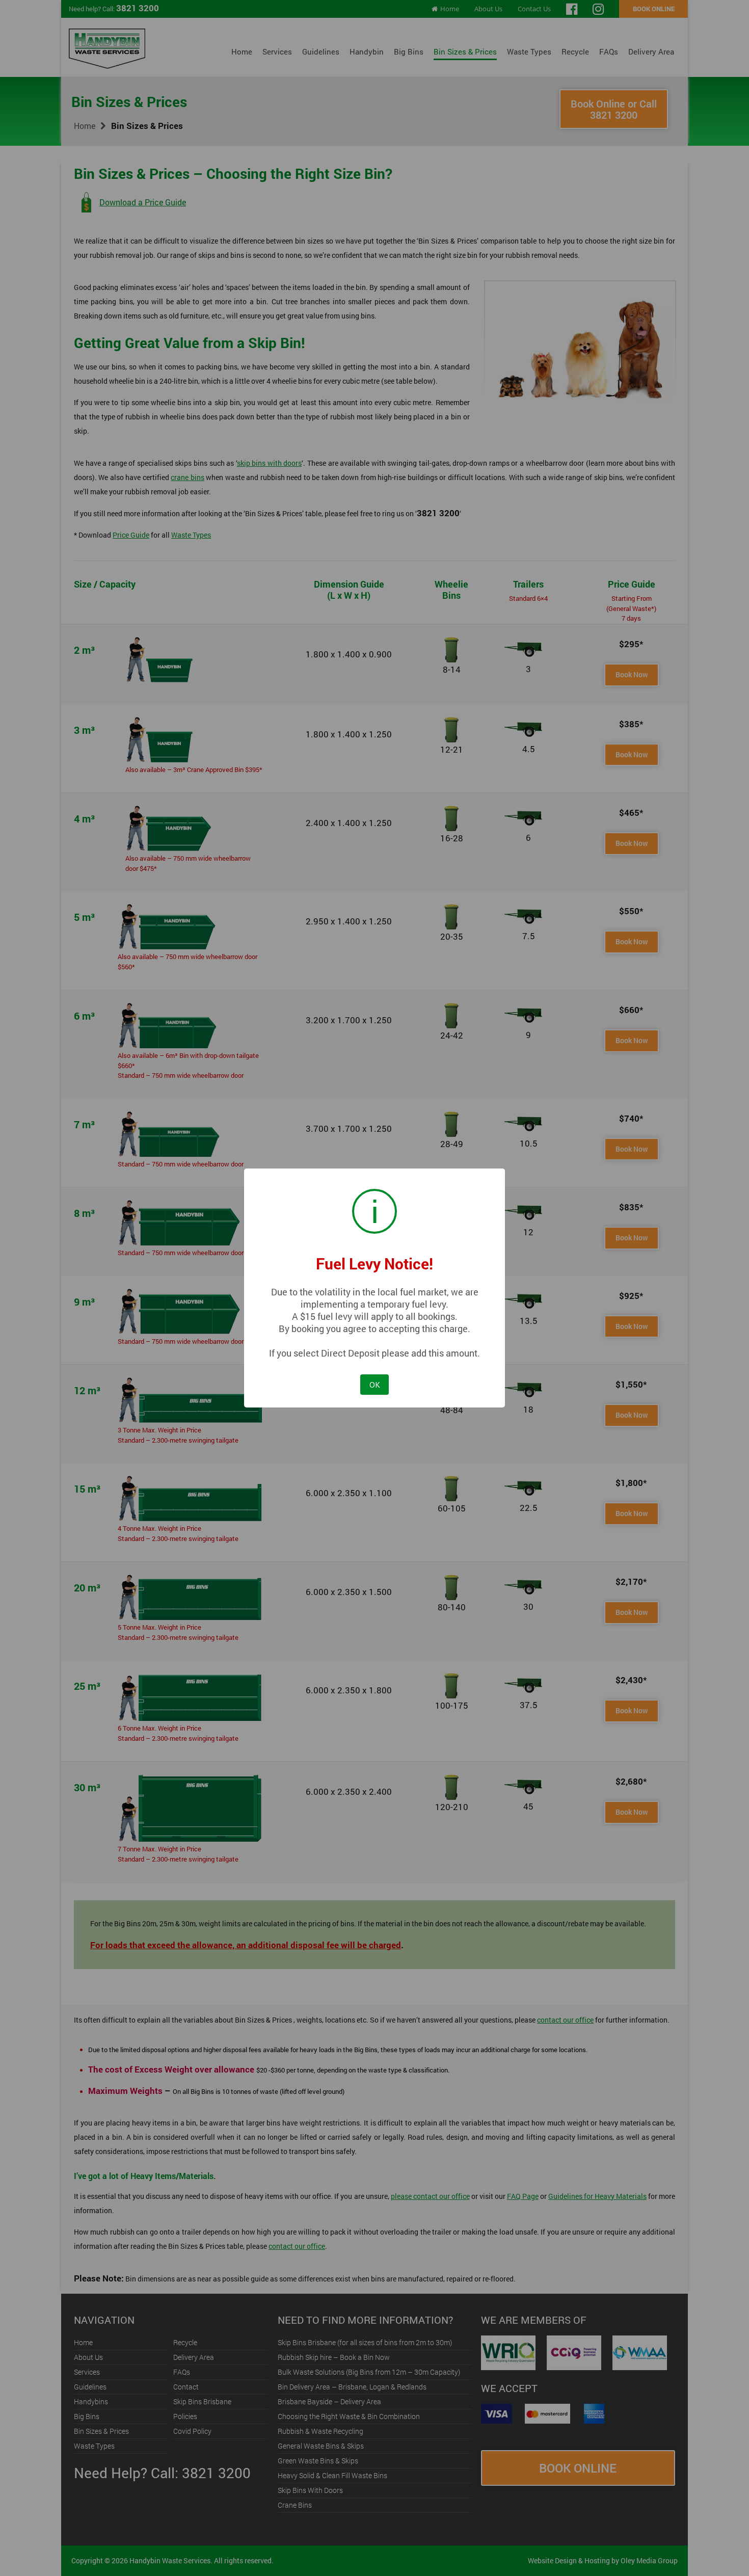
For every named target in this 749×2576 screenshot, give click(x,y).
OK (375, 1385)
